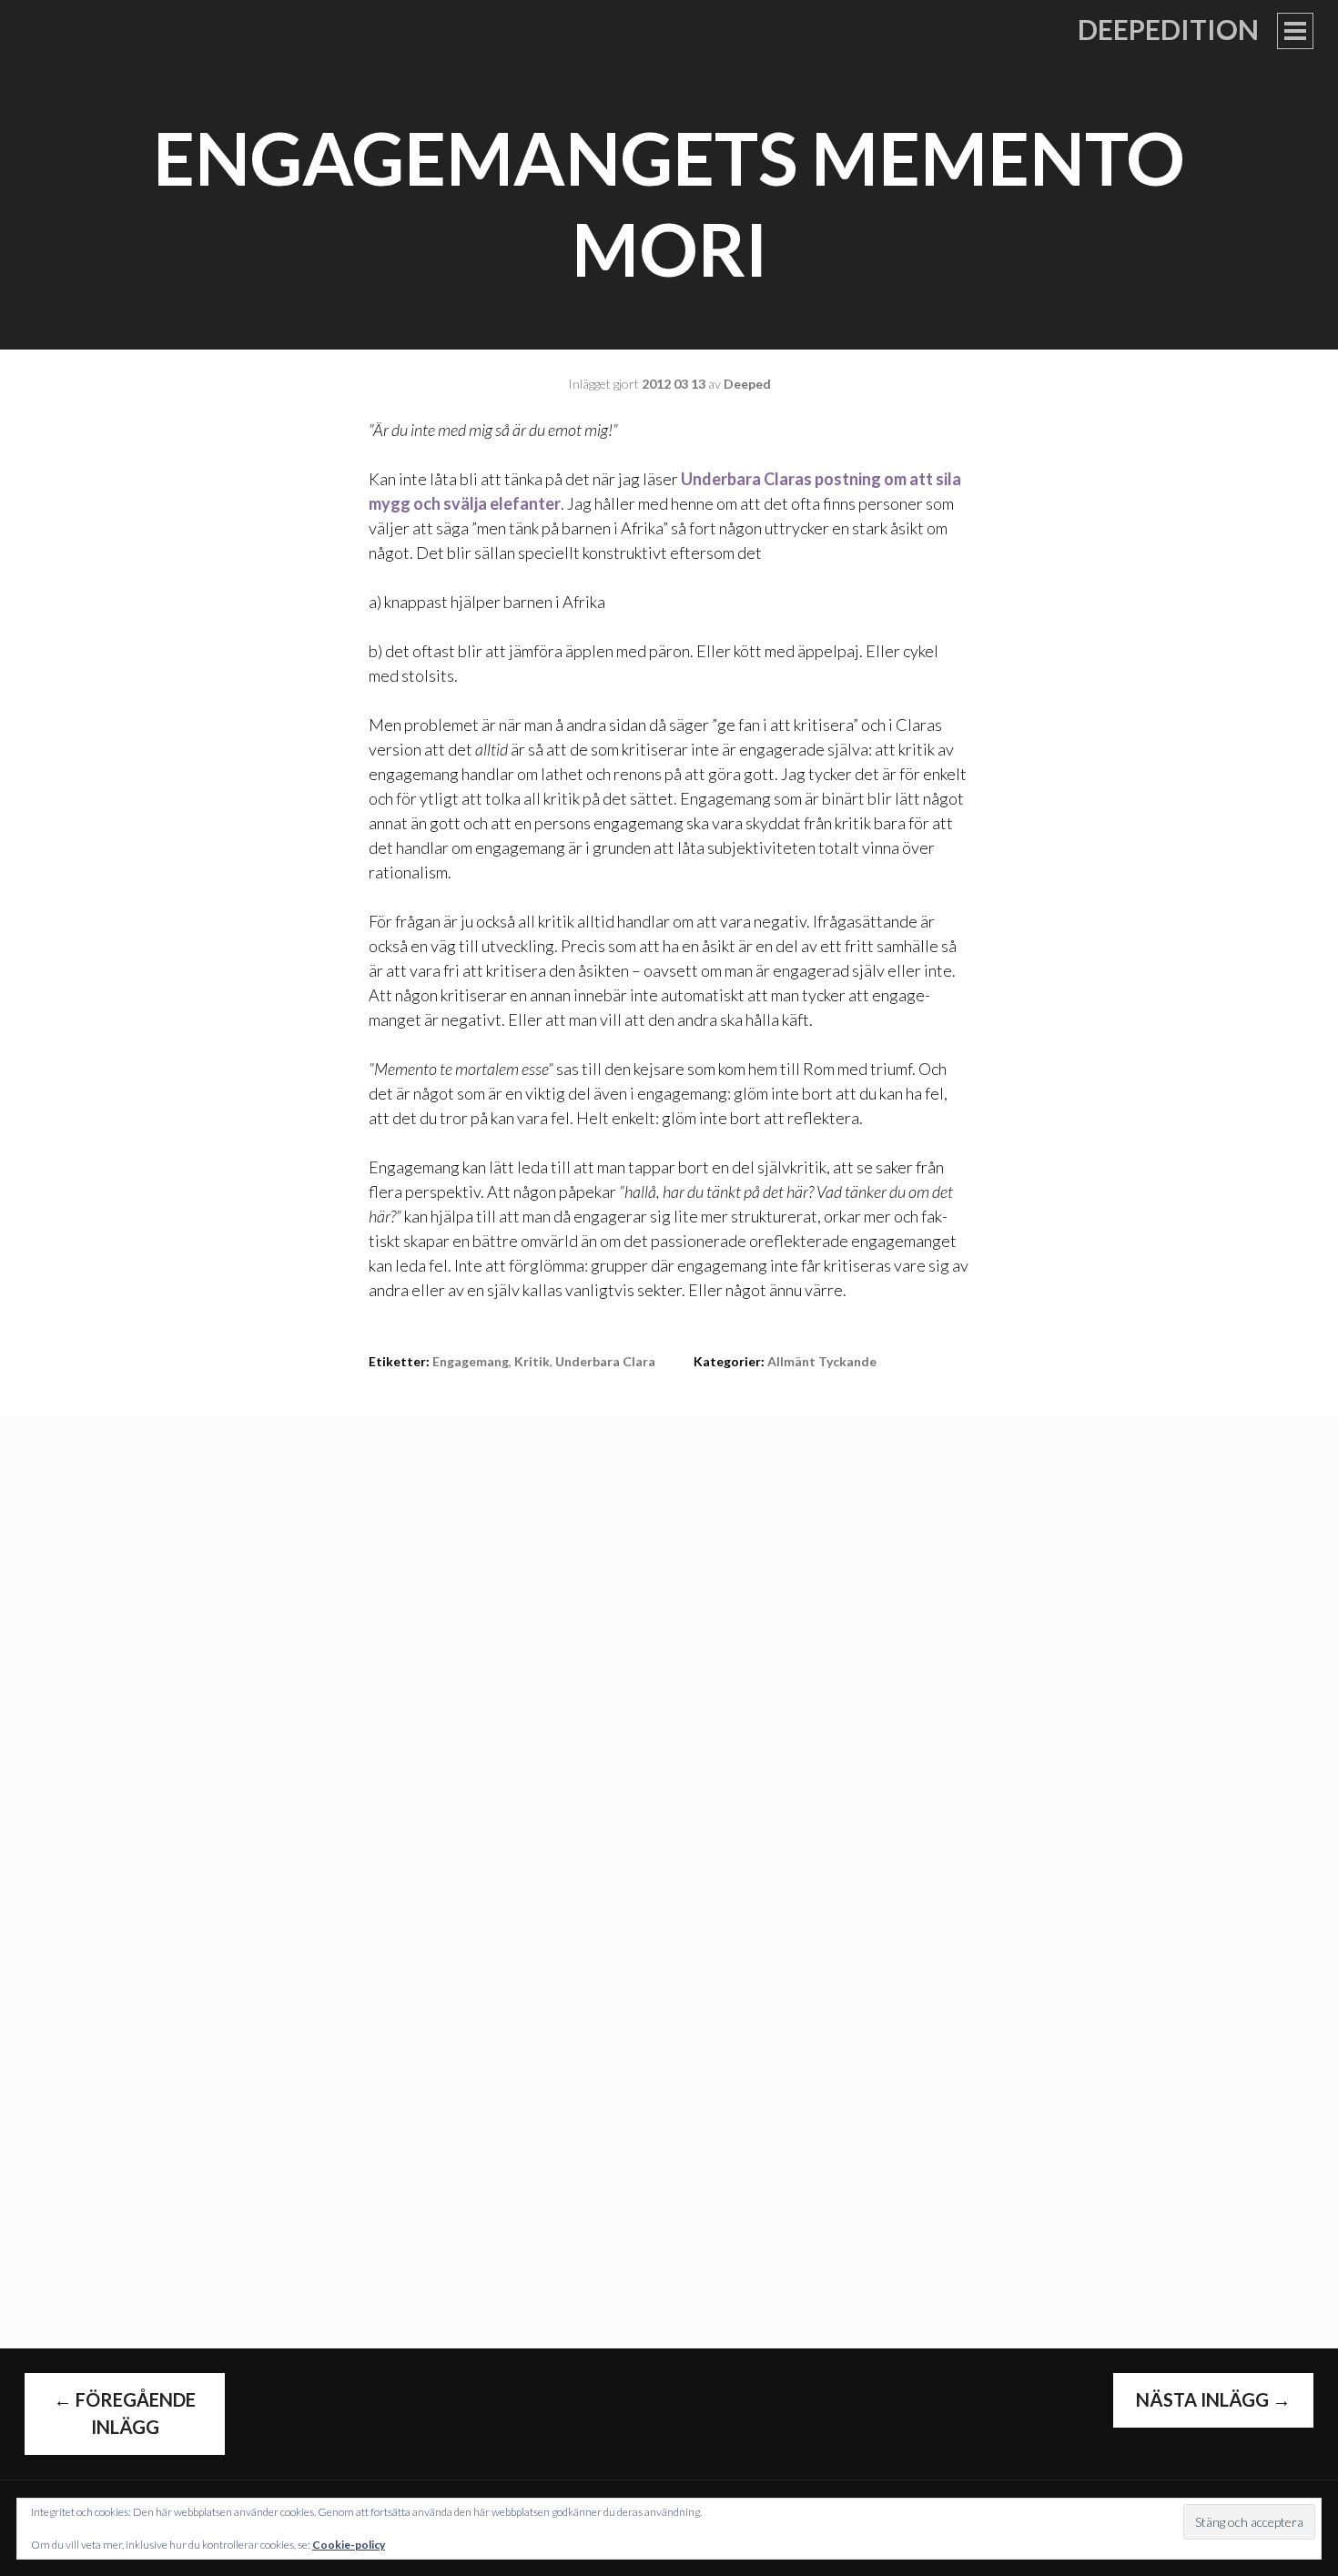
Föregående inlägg (125, 2413)
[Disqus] (669, 1642)
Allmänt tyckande (822, 1361)
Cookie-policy (349, 2545)
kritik (532, 1361)
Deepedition (1168, 29)
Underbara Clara (605, 1361)
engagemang (471, 1361)
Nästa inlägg (1213, 2399)
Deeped (747, 384)
